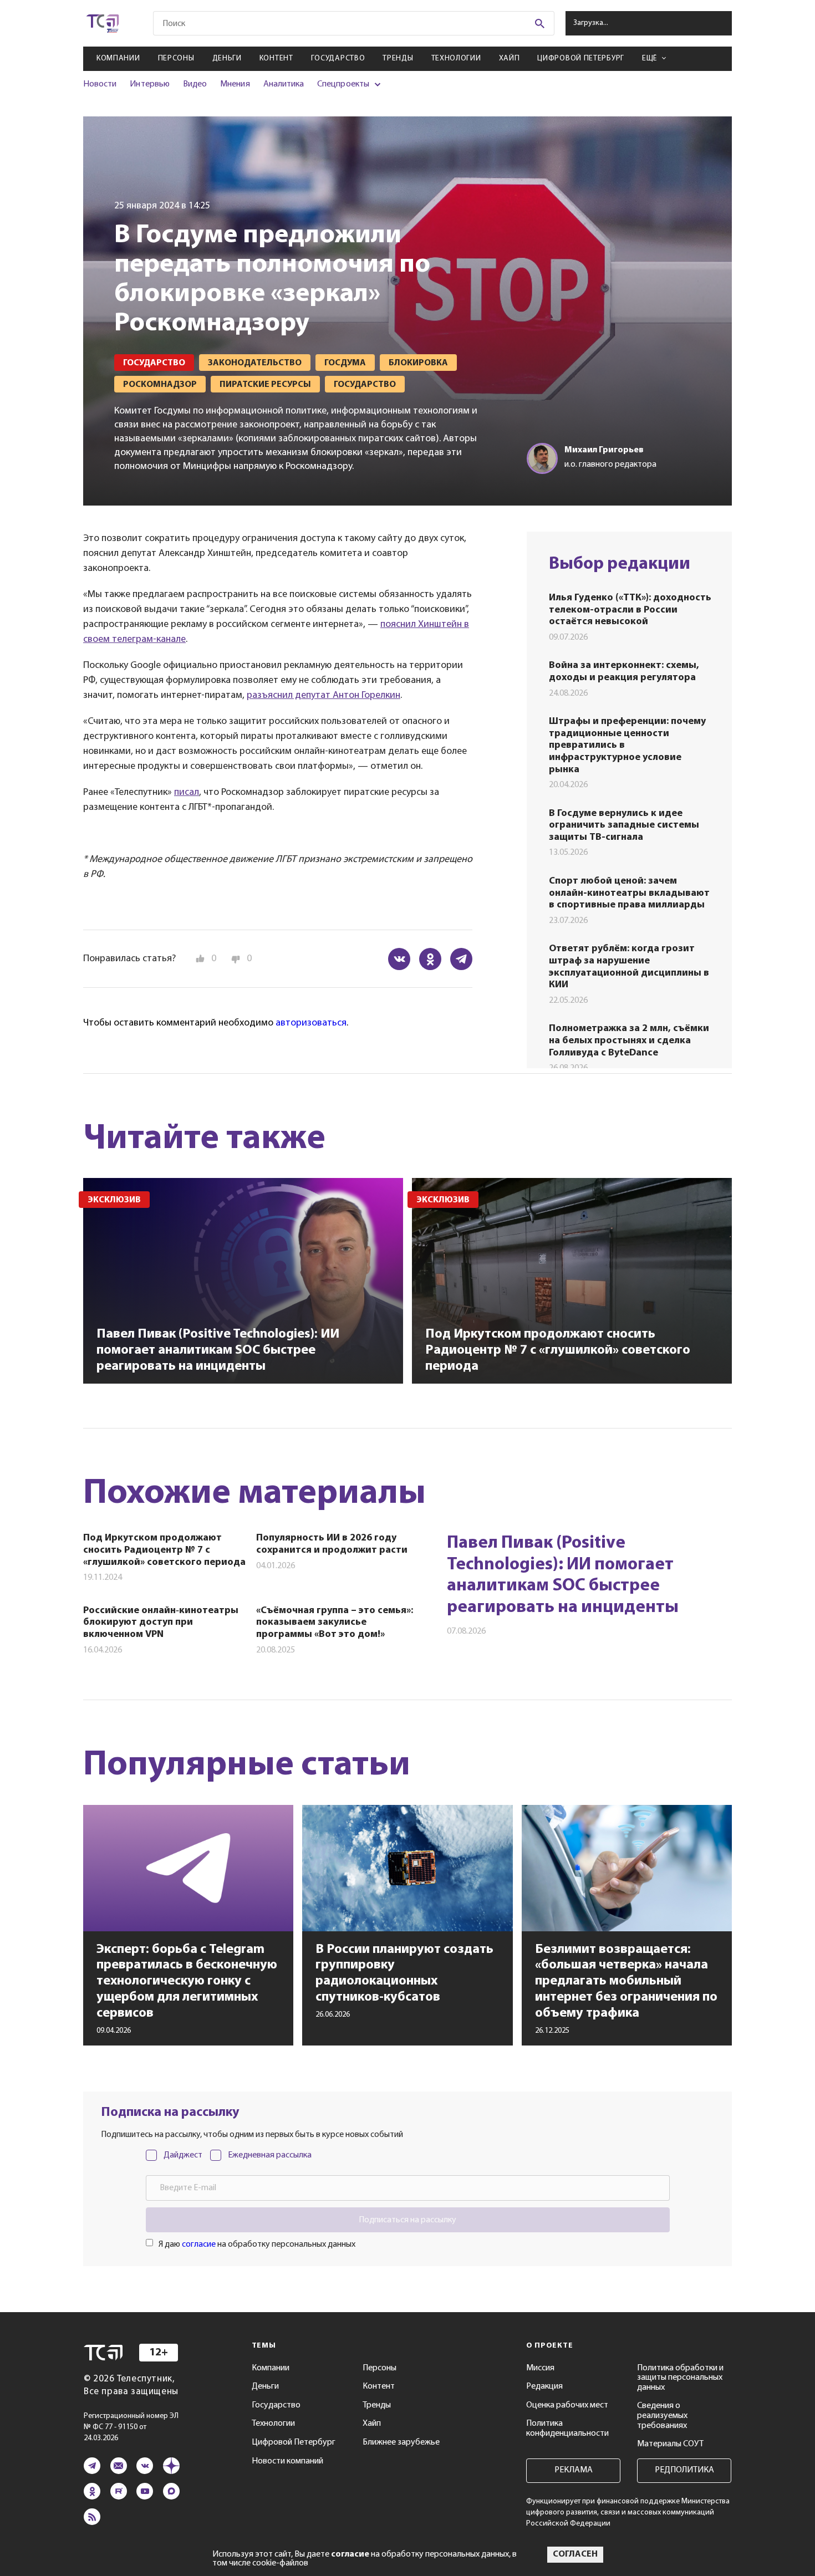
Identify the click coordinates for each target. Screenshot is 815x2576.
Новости (100, 84)
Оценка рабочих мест (567, 2405)
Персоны (176, 58)
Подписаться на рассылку (407, 2220)
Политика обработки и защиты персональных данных (680, 2378)
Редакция (544, 2386)
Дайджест (183, 2155)
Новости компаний (287, 2461)
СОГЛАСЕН (575, 2554)
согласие (199, 2245)
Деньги (227, 58)
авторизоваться (311, 1023)
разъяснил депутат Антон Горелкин (324, 696)
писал (187, 793)
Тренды (398, 58)
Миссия (540, 2368)
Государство (338, 58)
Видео (195, 84)
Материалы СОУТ (670, 2444)
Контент (276, 58)
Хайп (510, 58)
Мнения (235, 84)
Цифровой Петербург (581, 58)
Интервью (149, 84)
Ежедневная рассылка (270, 2155)
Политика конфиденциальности (567, 2429)
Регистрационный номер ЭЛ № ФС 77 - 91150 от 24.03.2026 (131, 2427)
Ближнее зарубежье (401, 2442)
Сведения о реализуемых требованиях (662, 2416)
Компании (118, 58)
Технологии (456, 58)
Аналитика (284, 84)
